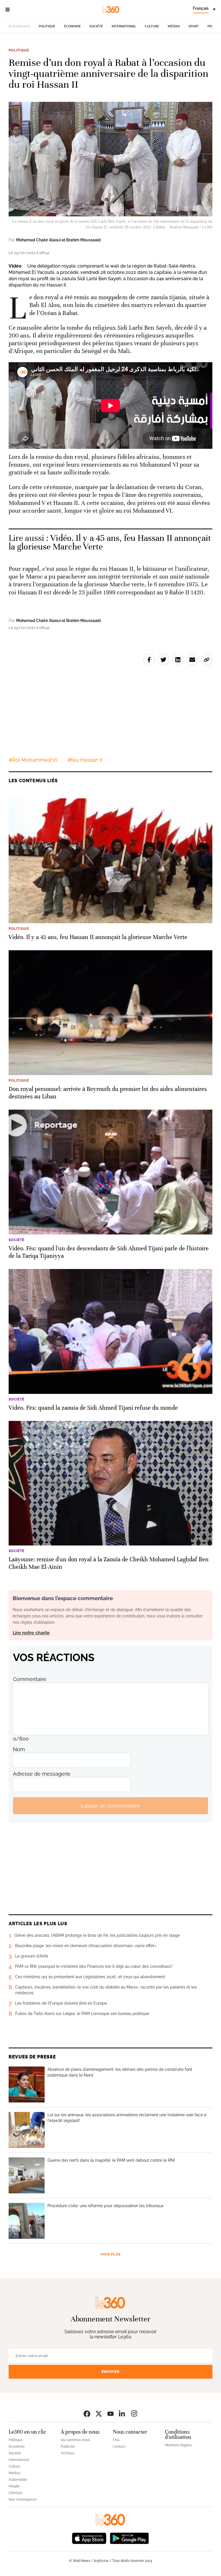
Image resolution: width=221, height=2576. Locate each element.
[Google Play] (129, 2538)
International (124, 26)
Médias (174, 26)
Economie (72, 26)
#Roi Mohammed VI (33, 760)
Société (96, 26)
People (14, 2486)
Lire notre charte (31, 1633)
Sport (194, 26)
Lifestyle (16, 2493)
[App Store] (89, 2538)
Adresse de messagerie (42, 1774)
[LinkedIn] (122, 2413)
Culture (152, 26)
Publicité (68, 2447)
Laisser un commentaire (110, 1806)
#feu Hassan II (85, 760)
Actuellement (19, 26)
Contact (119, 2447)
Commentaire (30, 1679)
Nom (19, 1749)
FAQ (116, 2440)
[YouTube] (110, 2413)
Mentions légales (178, 2445)
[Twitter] (99, 2413)
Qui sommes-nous (75, 2440)
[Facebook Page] (87, 2413)
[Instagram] (134, 2413)
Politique (47, 26)
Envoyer (110, 2372)
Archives (68, 2453)
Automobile (18, 2480)
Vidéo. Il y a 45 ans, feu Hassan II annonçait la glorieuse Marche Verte (110, 542)
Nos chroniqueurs (23, 2499)
